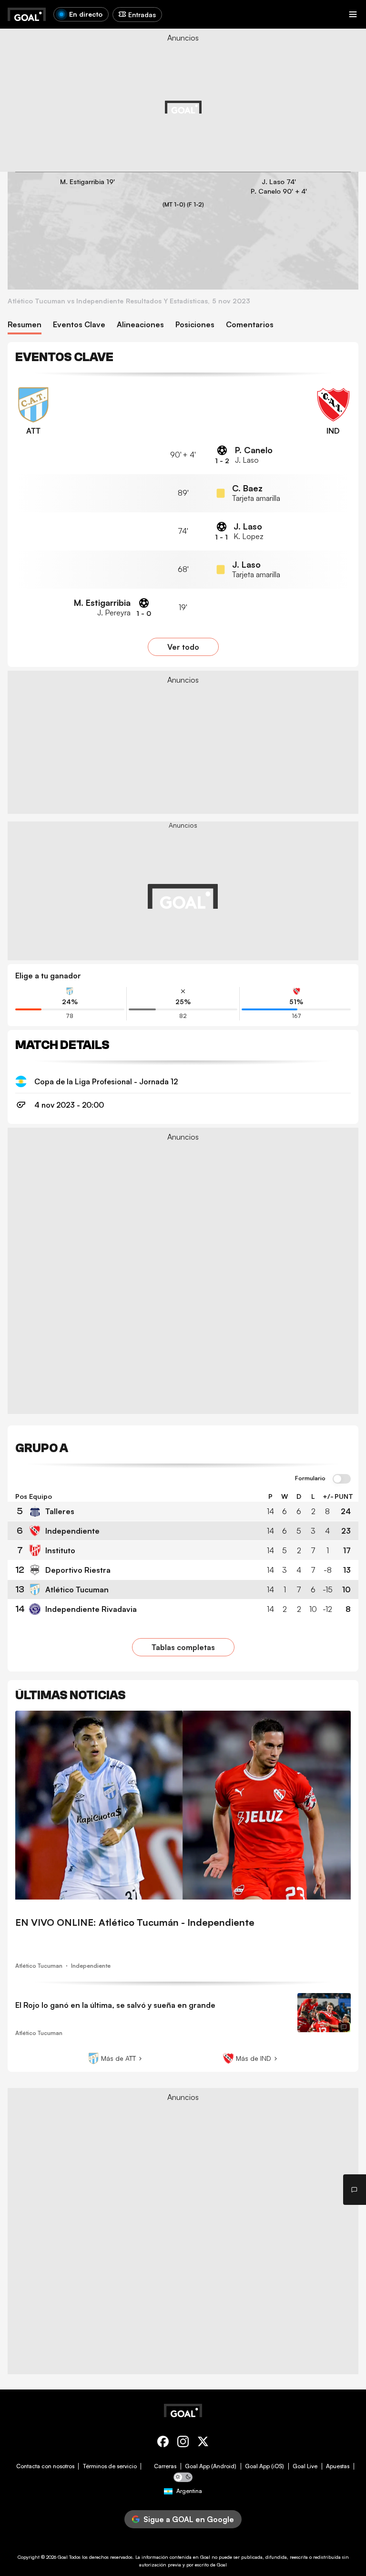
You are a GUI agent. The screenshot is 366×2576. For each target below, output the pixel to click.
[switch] (342, 1479)
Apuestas (338, 2466)
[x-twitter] (203, 2443)
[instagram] (183, 2443)
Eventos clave (79, 325)
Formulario (310, 1478)
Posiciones (195, 325)
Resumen (25, 325)
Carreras (165, 2466)
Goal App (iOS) (264, 2466)
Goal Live (305, 2466)
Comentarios (250, 325)
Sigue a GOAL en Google (189, 2519)
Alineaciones (140, 325)
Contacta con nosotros (45, 2466)
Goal (63, 2557)
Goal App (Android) (211, 2466)
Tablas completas (183, 1647)
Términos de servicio (110, 2466)
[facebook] (163, 2443)
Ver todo (183, 647)
